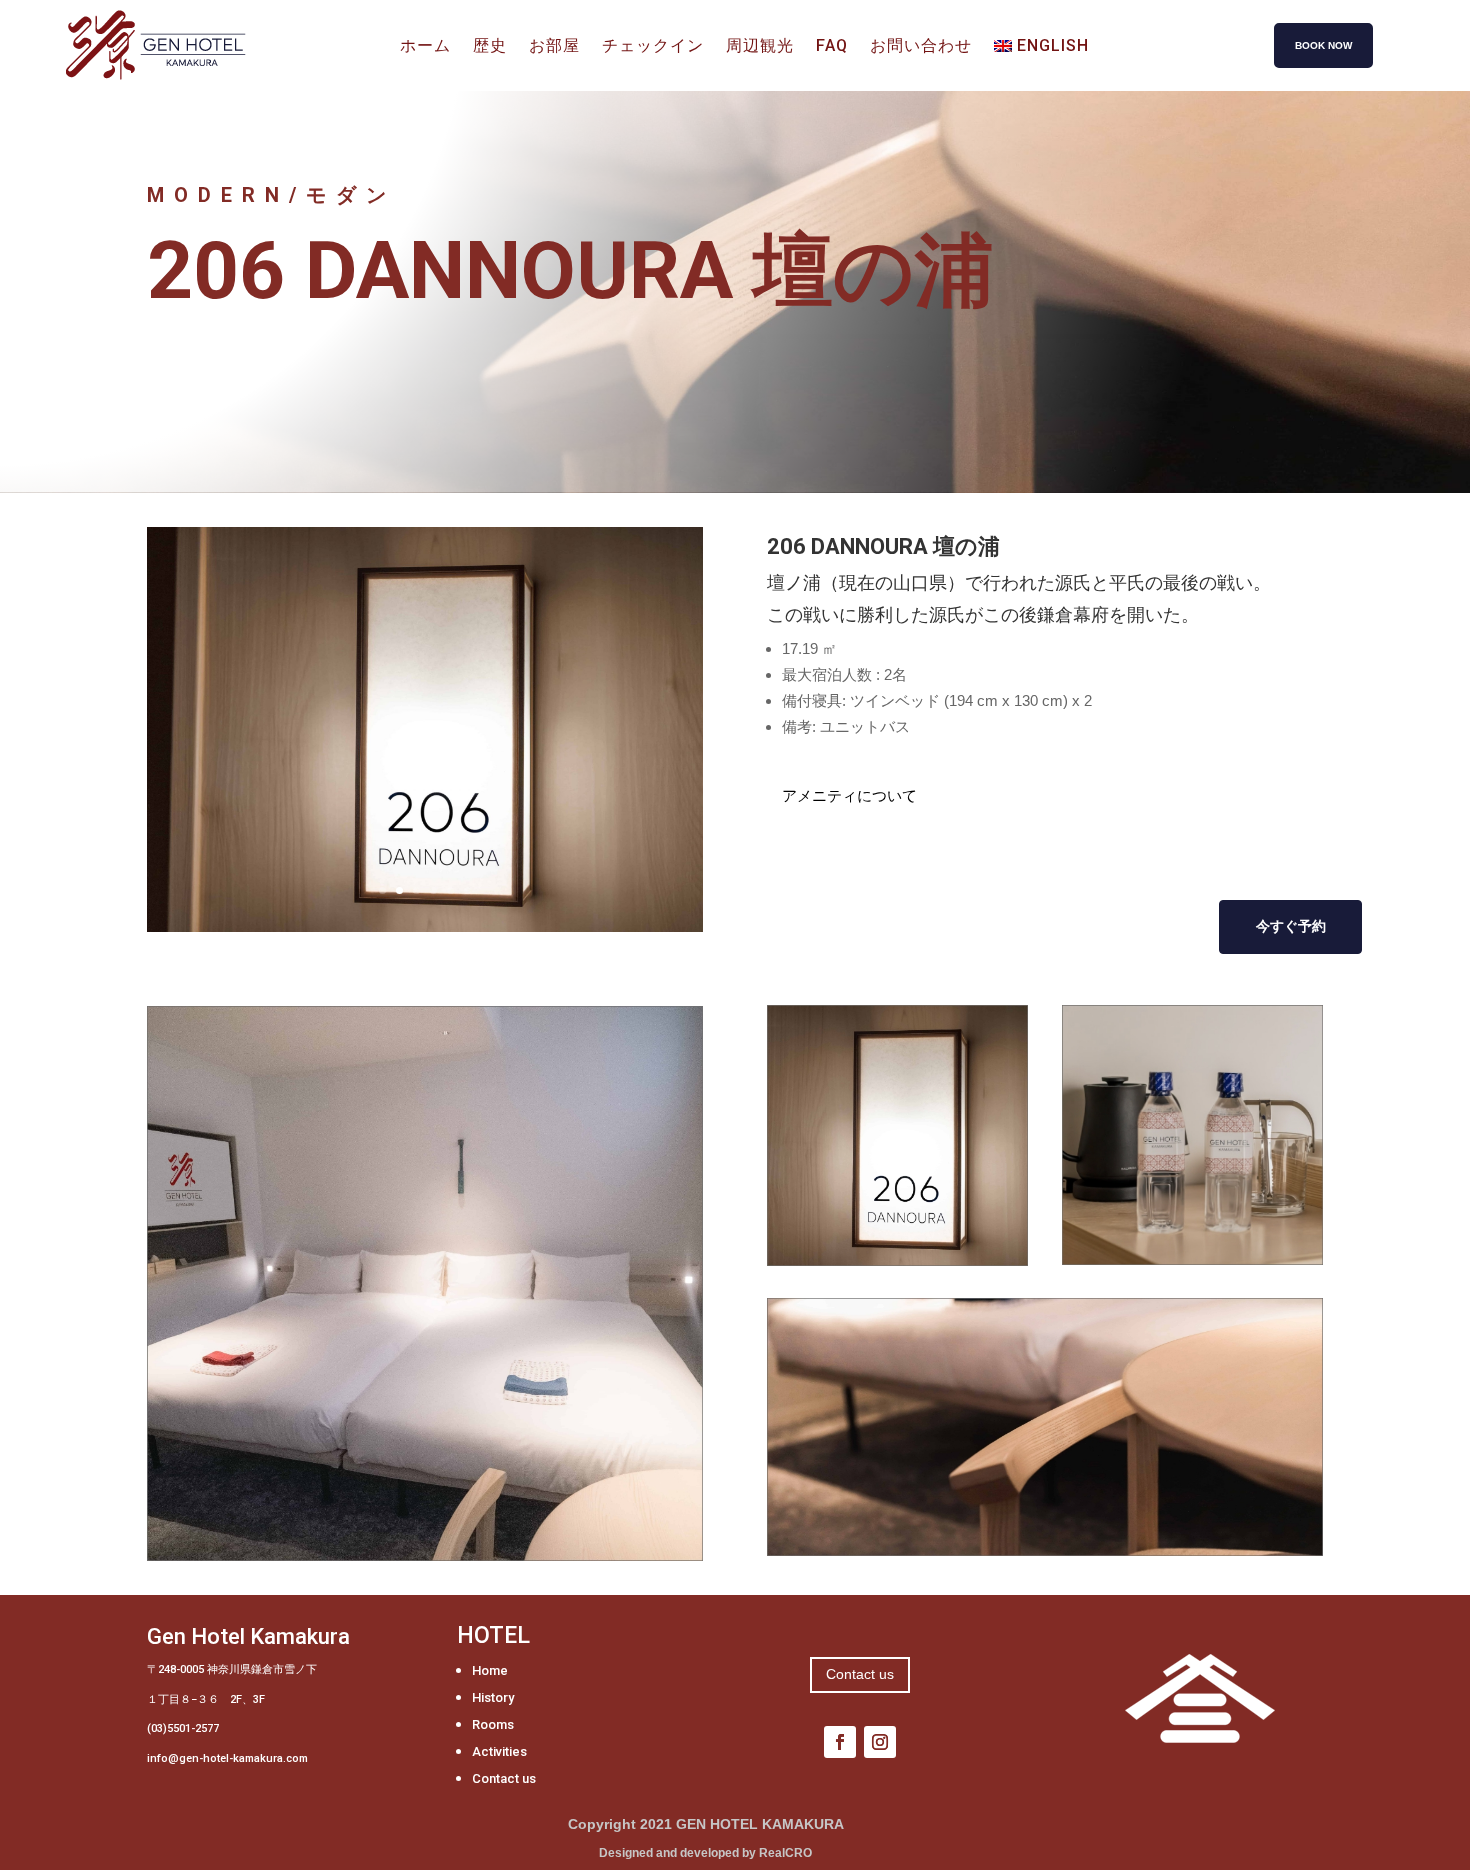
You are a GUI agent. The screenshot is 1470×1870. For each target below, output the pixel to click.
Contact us (504, 1778)
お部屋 (554, 47)
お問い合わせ (921, 47)
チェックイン (653, 47)
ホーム (425, 47)
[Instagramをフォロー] (880, 1742)
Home (490, 1670)
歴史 (490, 47)
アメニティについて (849, 795)
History (493, 1697)
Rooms (493, 1724)
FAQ (832, 47)
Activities (499, 1751)
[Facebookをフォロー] (840, 1742)
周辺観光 (760, 47)
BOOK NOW (1323, 45)
